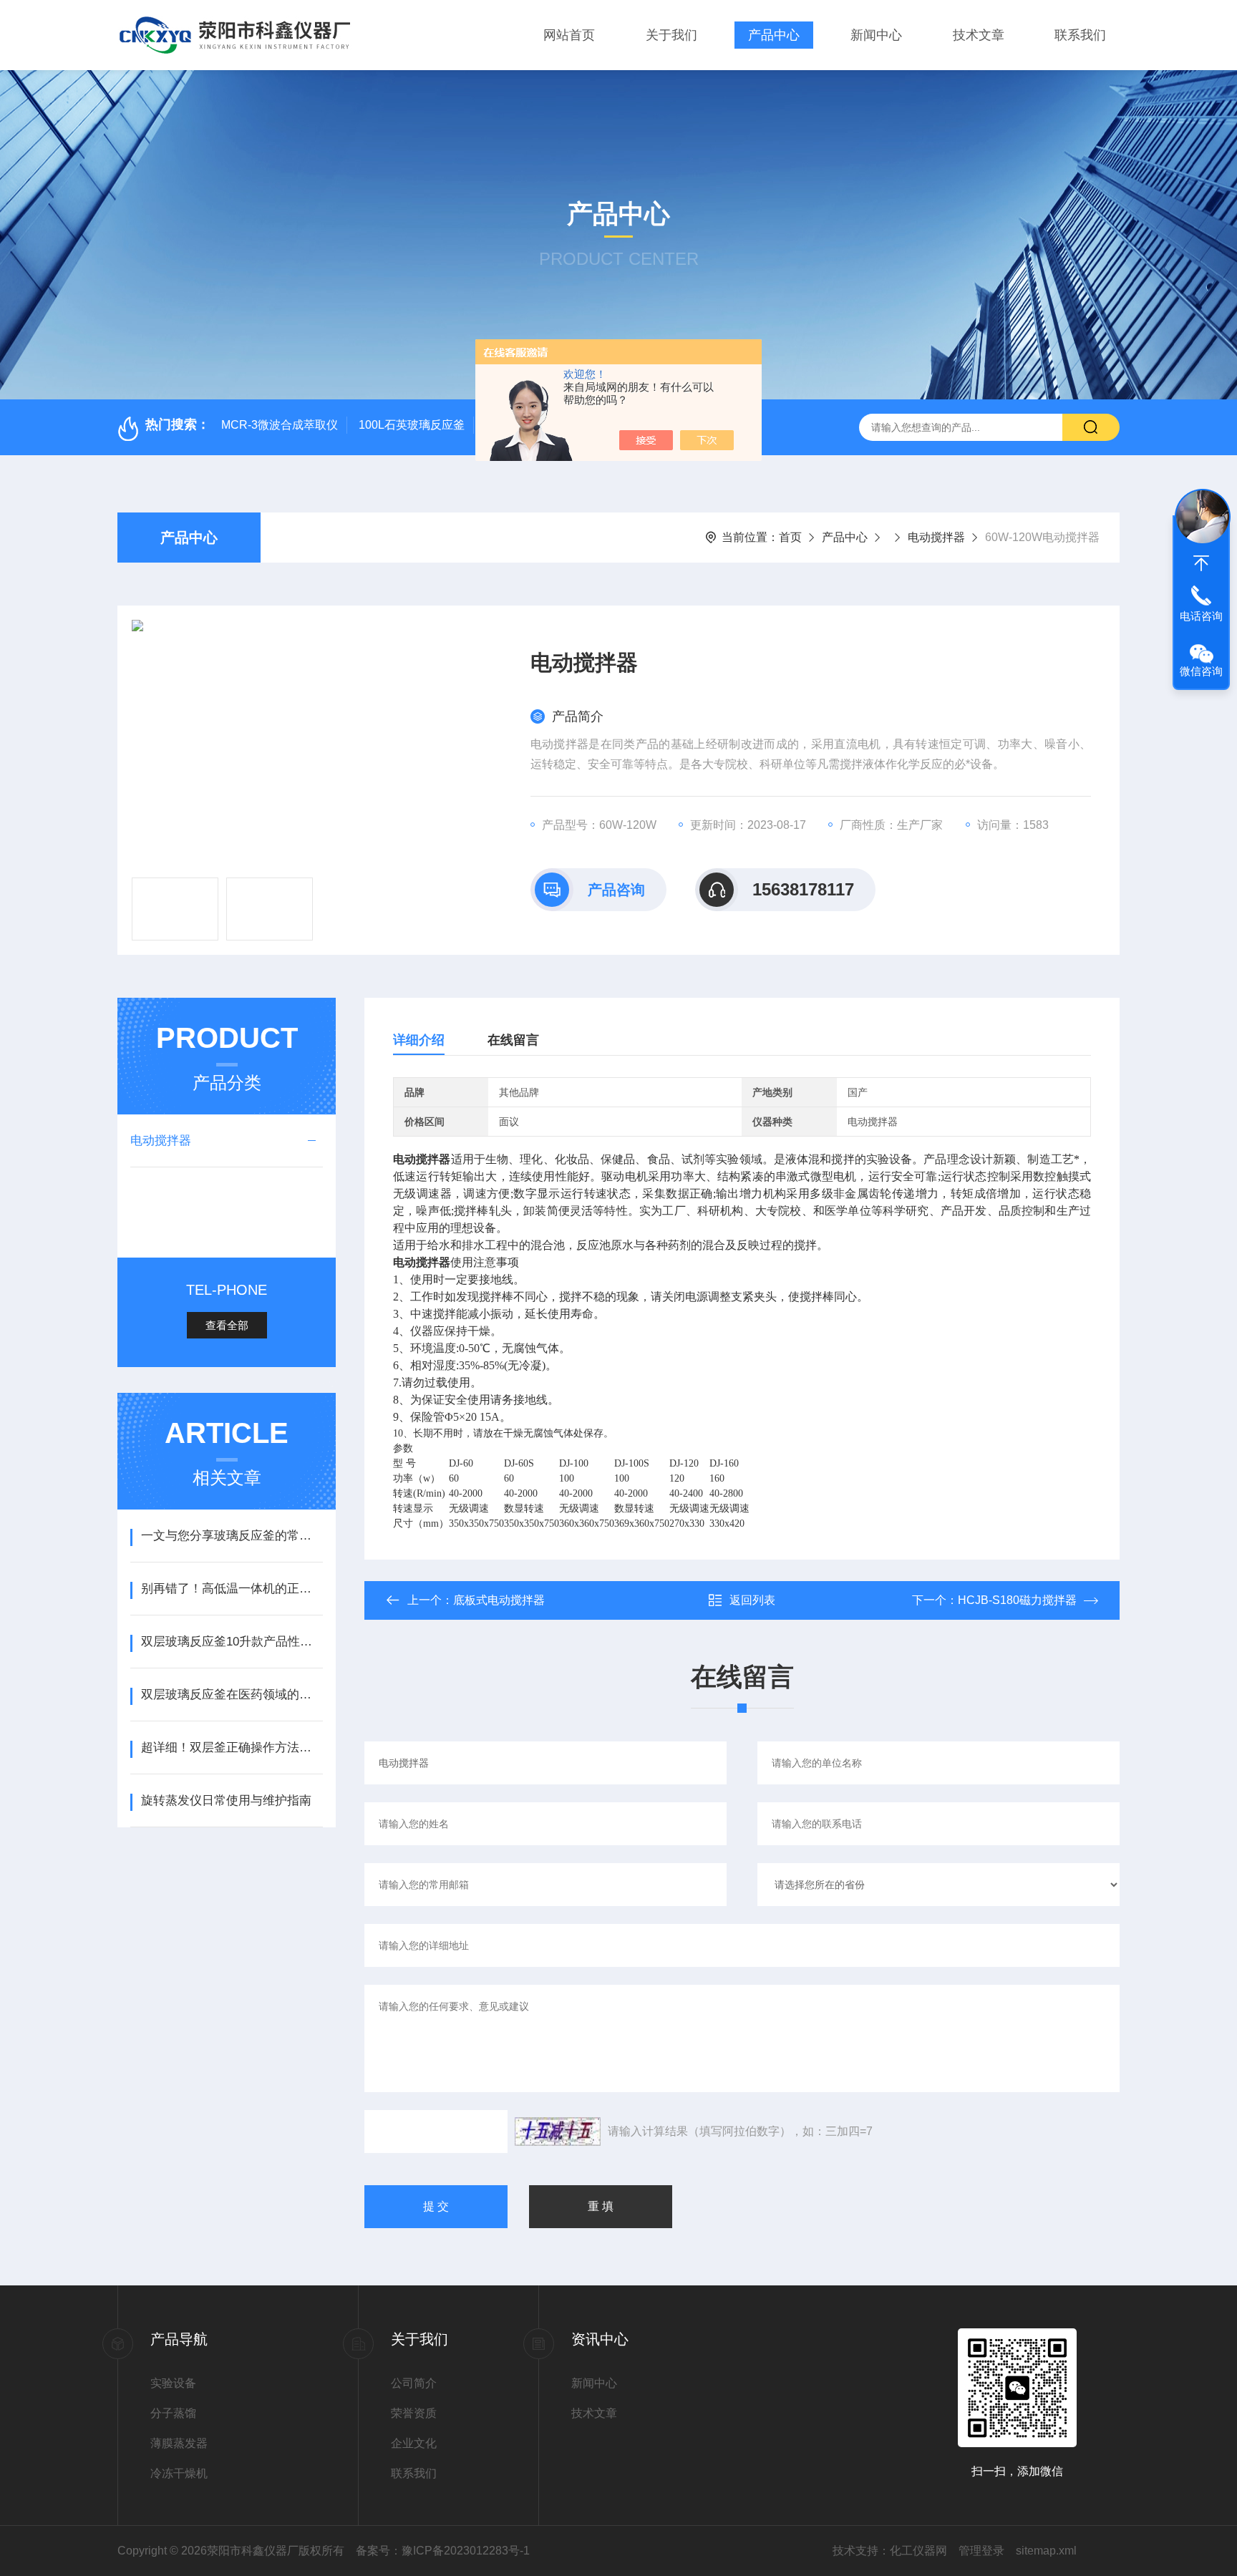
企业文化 (414, 2443)
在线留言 (513, 1040)
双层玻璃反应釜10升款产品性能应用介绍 (232, 1642)
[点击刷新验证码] (558, 2132)
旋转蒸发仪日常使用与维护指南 (226, 1800)
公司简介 (414, 2383)
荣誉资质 (414, 2413)
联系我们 (1080, 35)
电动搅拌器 (936, 537)
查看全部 (227, 1325)
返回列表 (752, 1600)
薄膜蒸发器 (179, 2443)
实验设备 (173, 2383)
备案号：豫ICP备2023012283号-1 (443, 2551)
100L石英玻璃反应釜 (412, 425)
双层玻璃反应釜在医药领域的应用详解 (232, 1695)
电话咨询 (1201, 616)
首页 (790, 537)
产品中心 (774, 35)
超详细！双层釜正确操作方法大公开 (232, 1748)
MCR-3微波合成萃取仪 (280, 425)
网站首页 (569, 35)
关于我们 (671, 35)
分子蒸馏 (173, 2413)
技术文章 (979, 35)
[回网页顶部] (1201, 563)
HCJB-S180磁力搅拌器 (1017, 1600)
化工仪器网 (918, 2551)
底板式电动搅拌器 (499, 1600)
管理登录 (981, 2551)
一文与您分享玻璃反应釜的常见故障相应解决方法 (232, 1536)
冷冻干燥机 (179, 2473)
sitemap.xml (1046, 2551)
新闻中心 (876, 35)
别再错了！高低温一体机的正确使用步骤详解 (232, 1589)
